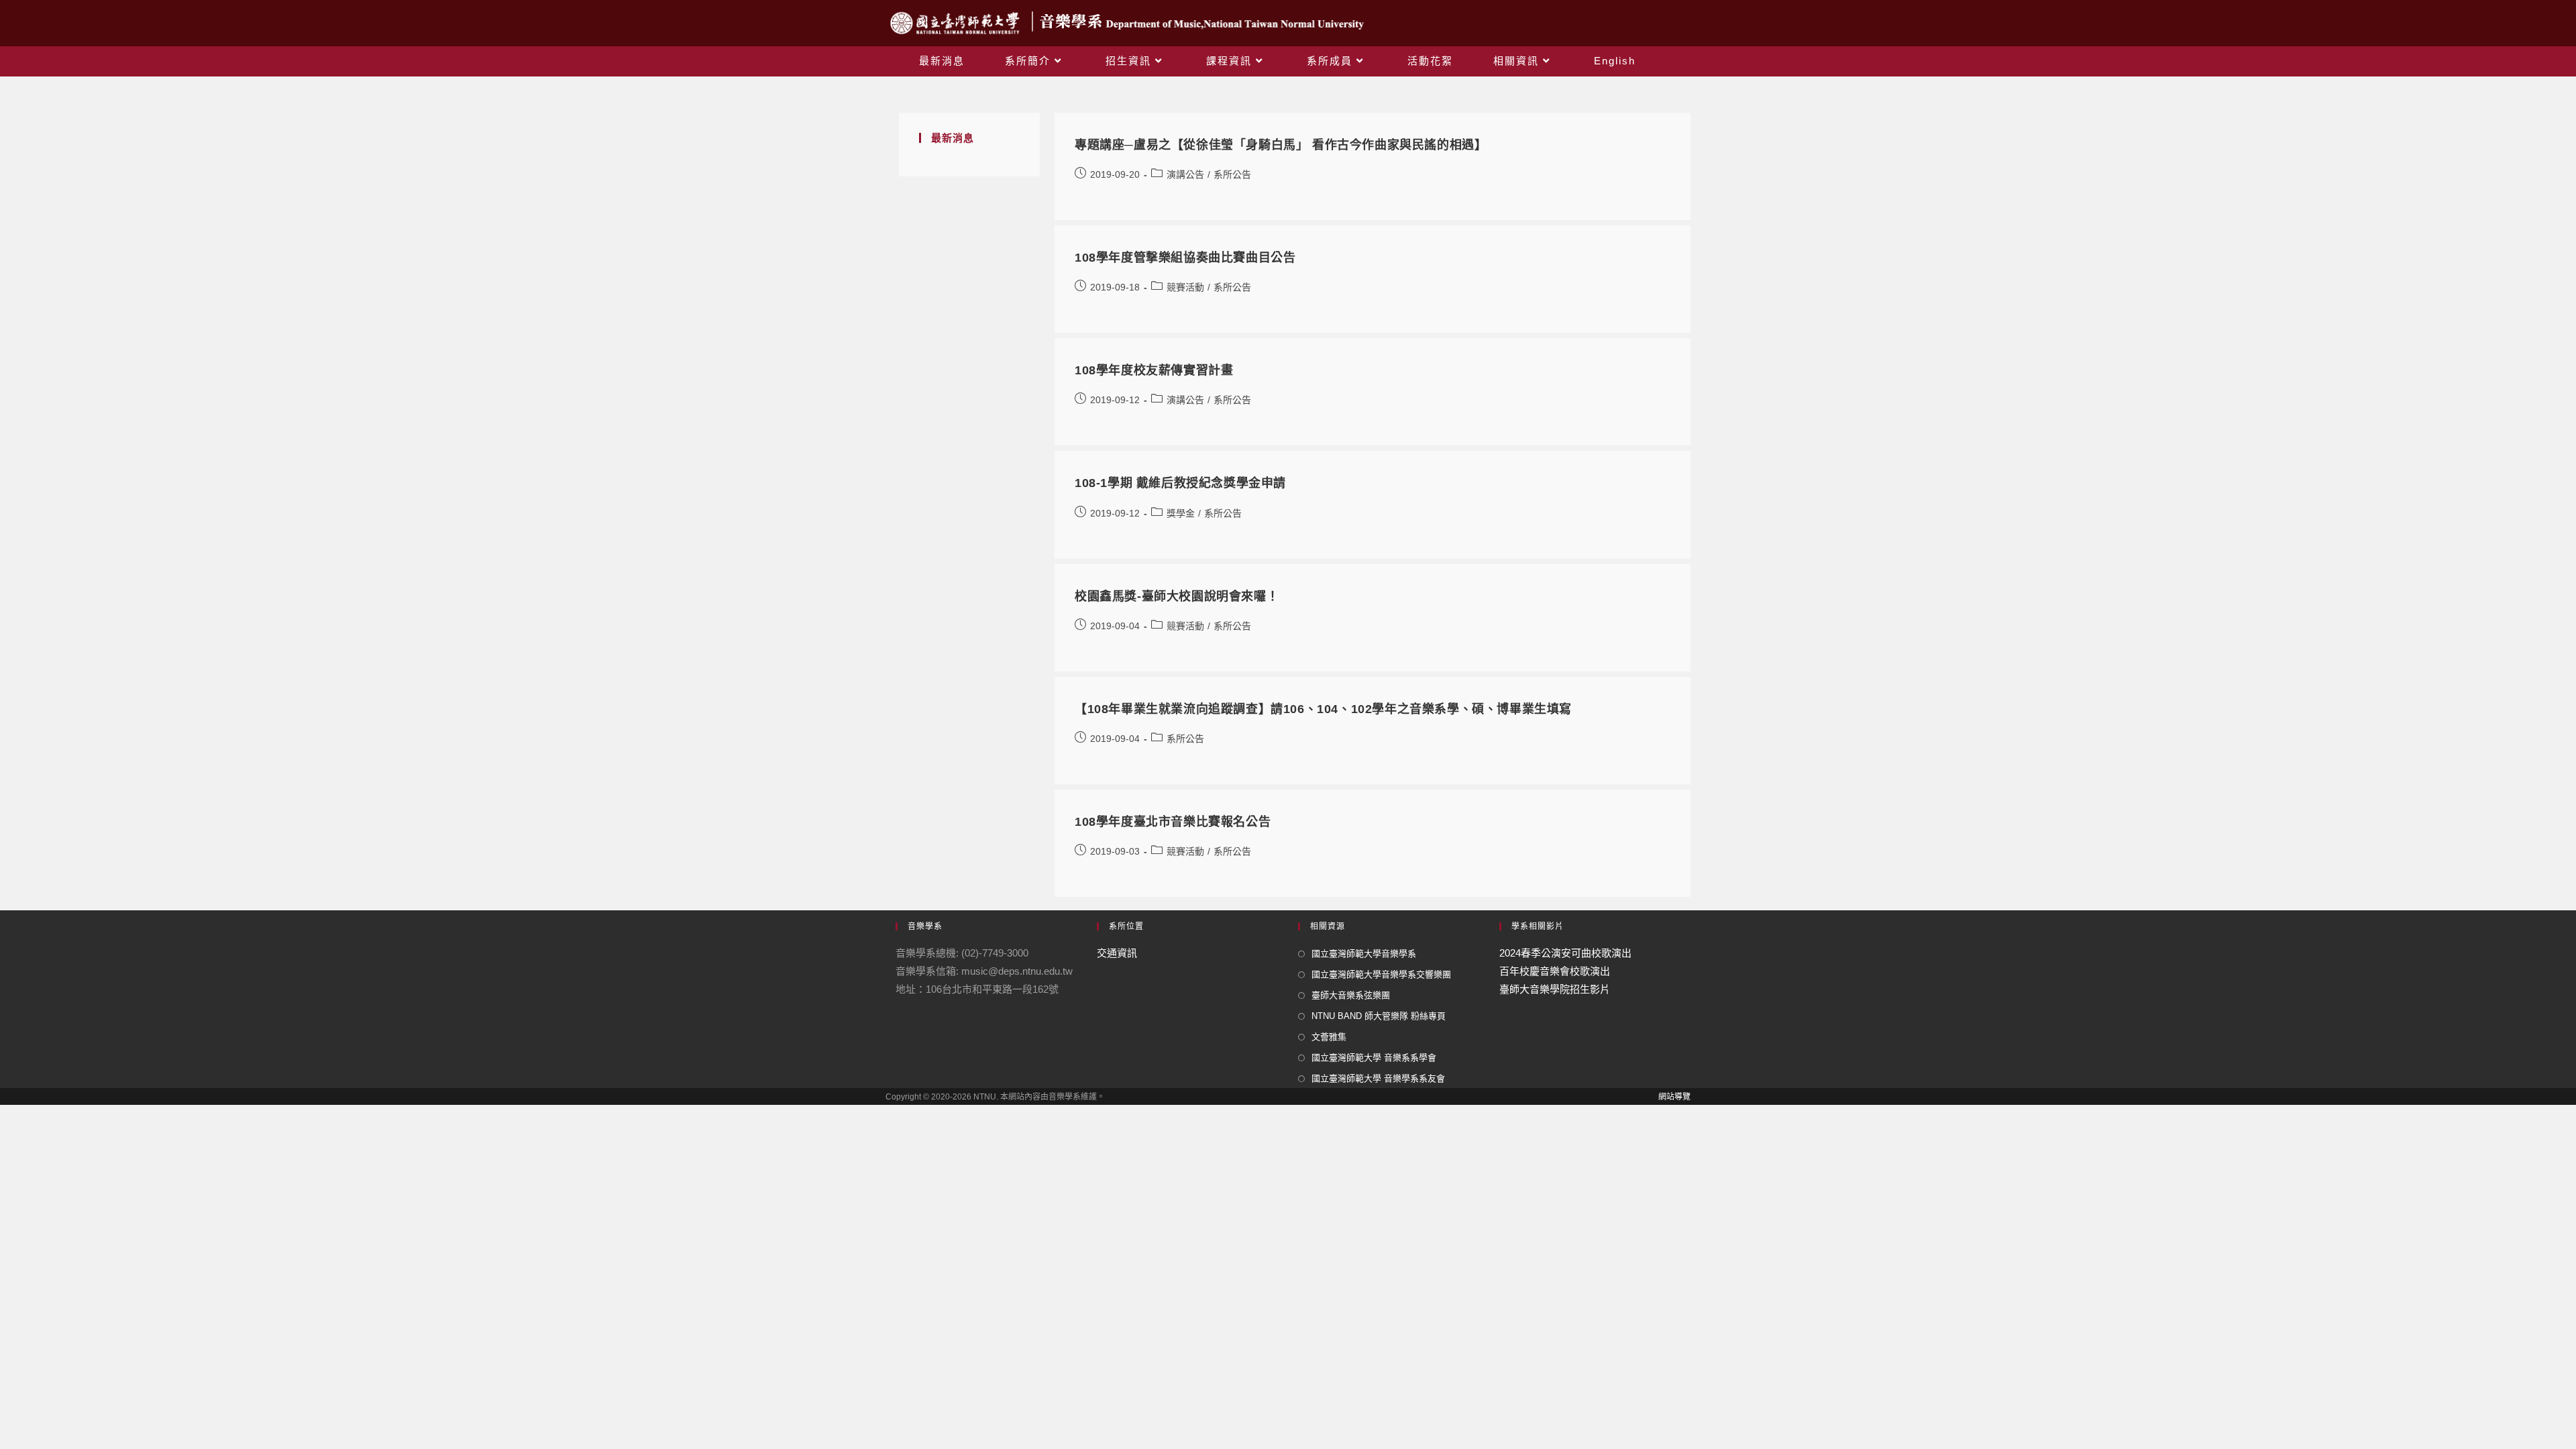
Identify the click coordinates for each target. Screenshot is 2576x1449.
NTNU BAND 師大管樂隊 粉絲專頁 (1379, 1016)
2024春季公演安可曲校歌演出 (1565, 953)
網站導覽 (1674, 1097)
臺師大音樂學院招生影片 (1555, 989)
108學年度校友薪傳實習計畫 (1154, 370)
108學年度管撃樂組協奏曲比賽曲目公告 (1185, 258)
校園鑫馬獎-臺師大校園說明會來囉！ (1177, 596)
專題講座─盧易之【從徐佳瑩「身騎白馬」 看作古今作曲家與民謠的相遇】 (1281, 145)
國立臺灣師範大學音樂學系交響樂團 (1381, 974)
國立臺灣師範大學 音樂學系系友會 (1378, 1078)
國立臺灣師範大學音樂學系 (1364, 954)
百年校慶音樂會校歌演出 (1555, 971)
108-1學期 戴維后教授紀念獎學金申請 (1180, 483)
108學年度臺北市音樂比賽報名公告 (1173, 822)
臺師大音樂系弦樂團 (1351, 995)
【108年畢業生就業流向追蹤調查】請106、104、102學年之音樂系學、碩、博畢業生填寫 (1323, 709)
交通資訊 (1117, 953)
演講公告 (1185, 174)
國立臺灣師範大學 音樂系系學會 (1374, 1058)
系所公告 (1232, 174)
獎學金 (1181, 513)
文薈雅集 (1329, 1037)
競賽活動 (1185, 287)
